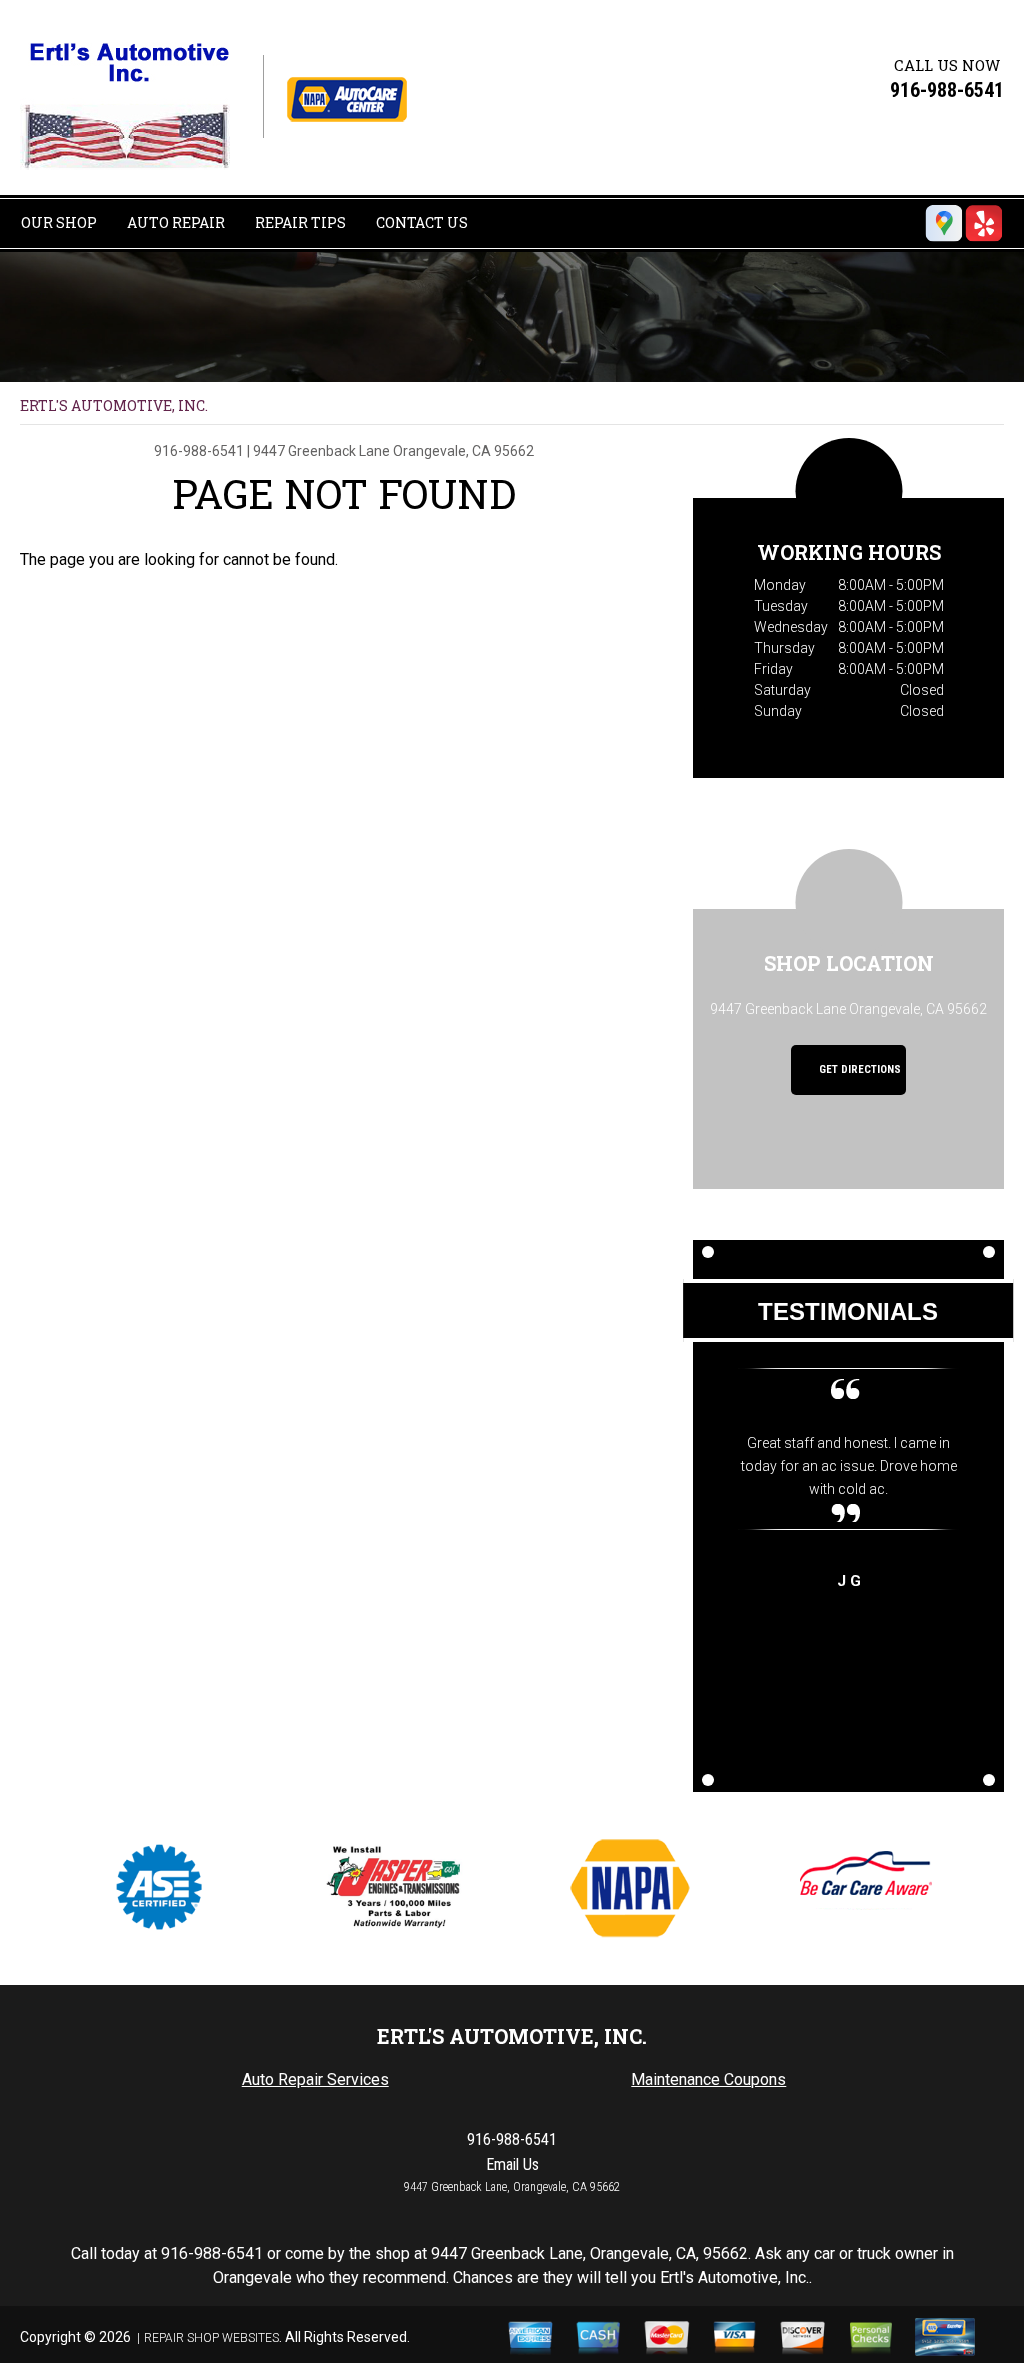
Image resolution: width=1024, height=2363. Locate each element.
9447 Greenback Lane (321, 451)
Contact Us (422, 222)
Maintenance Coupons (708, 2079)
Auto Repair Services (315, 2079)
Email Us (512, 2164)
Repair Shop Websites (211, 2338)
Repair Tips (300, 222)
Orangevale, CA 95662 (463, 451)
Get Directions (858, 1069)
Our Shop (59, 222)
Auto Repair (176, 222)
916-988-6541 (947, 90)
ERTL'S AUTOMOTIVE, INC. (114, 405)
